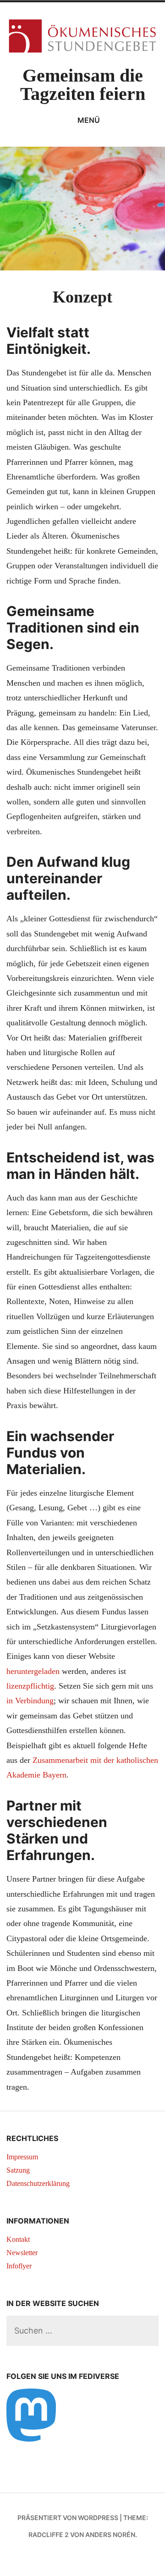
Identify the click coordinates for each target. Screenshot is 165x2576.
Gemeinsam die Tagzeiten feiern (83, 85)
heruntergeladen (33, 1671)
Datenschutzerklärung (38, 2183)
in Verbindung (30, 1701)
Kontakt (18, 2239)
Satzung (18, 2170)
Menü (89, 120)
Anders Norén (110, 2535)
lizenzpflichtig (30, 1686)
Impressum (22, 2157)
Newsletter (22, 2253)
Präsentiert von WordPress (68, 2518)
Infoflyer (19, 2266)
